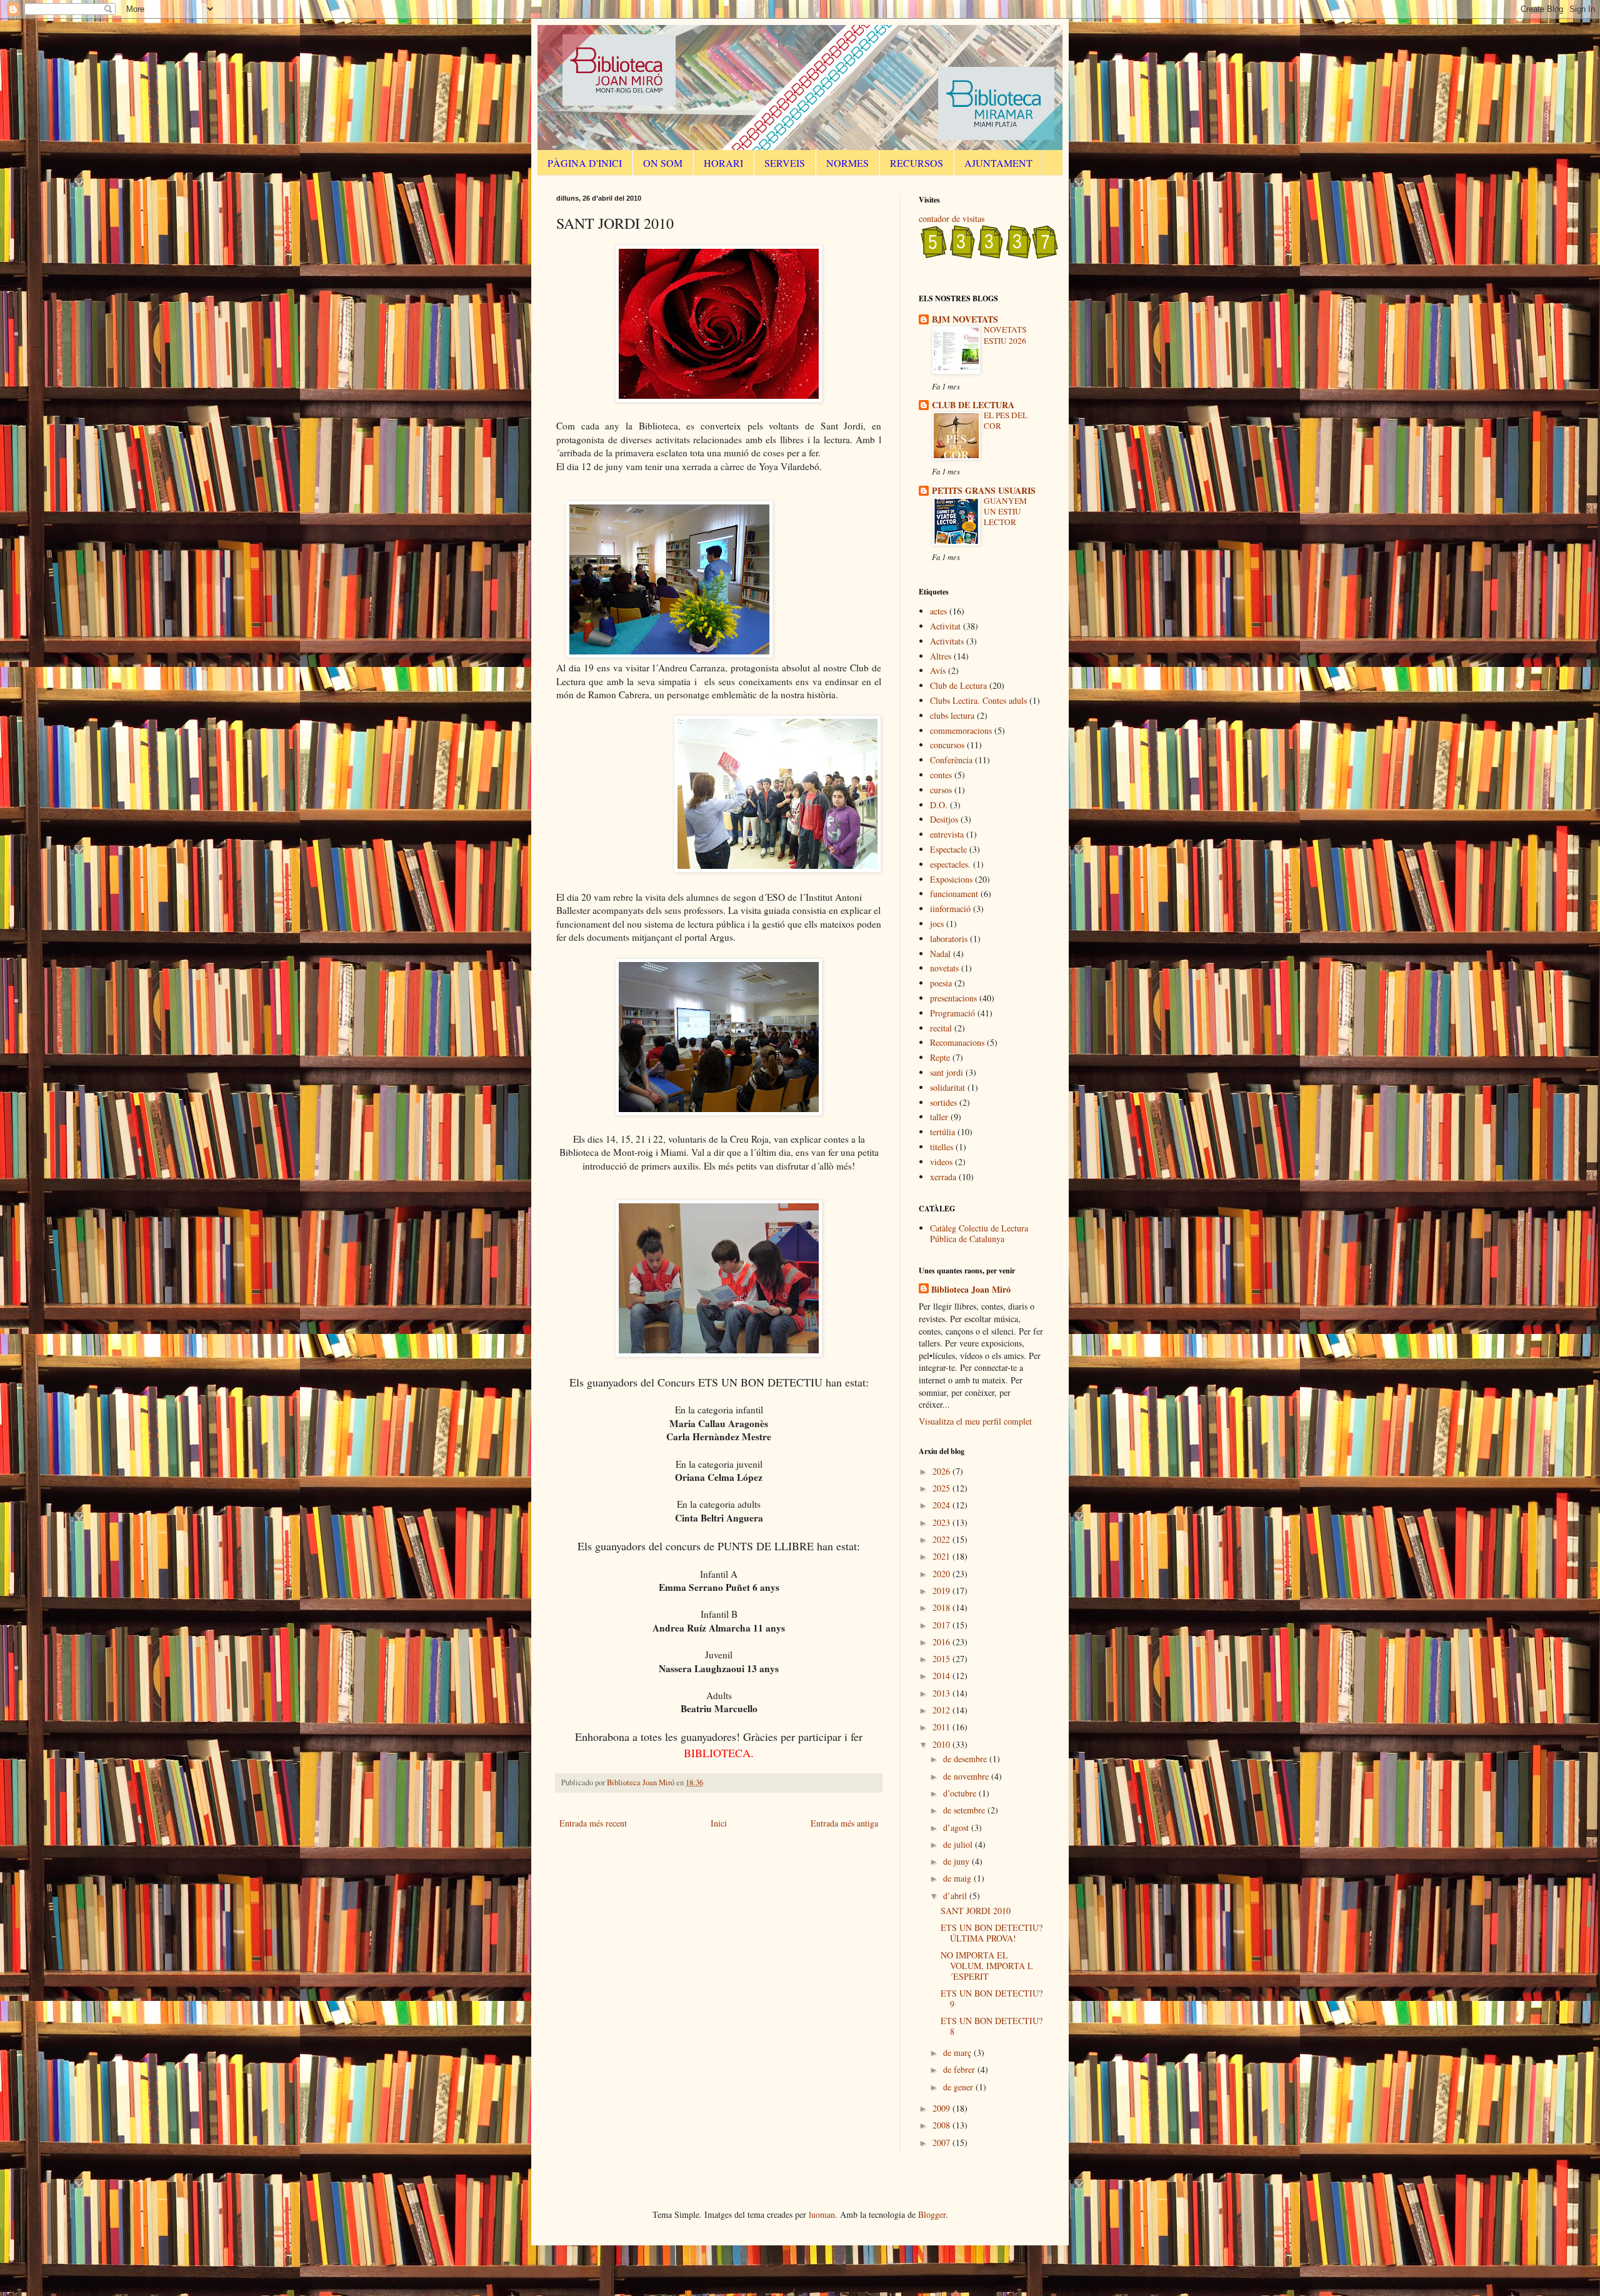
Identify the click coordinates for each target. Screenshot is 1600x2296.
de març (958, 2053)
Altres (941, 656)
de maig (958, 1878)
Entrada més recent (593, 1823)
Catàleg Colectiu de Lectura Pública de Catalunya (979, 1233)
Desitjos (944, 819)
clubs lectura (952, 715)
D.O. (939, 805)
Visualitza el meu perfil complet (975, 1421)
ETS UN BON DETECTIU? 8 (992, 2026)
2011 (942, 1727)
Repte (940, 1057)
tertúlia (942, 1132)
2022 (942, 1539)
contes (941, 775)
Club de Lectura (958, 685)
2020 (942, 1574)
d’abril (956, 1896)
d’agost (957, 1827)
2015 (942, 1659)
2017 (942, 1625)
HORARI (723, 163)
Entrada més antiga (844, 1823)
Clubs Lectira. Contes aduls (978, 700)
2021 (942, 1556)
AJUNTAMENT (998, 163)
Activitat (945, 626)
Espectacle (948, 849)
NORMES (847, 163)
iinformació (950, 909)
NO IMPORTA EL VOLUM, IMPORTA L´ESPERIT (987, 1966)
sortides (943, 1102)
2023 (942, 1522)
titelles (942, 1147)
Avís (938, 670)
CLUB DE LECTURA (973, 405)
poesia (941, 983)
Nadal (940, 954)
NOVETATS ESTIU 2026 (1005, 335)
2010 (942, 1744)
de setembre (965, 1810)
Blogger (932, 2214)
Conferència (951, 760)
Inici (719, 1823)
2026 (942, 1471)
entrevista (947, 834)
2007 (942, 2143)
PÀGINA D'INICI (585, 163)
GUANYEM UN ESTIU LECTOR (1005, 512)
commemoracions (961, 730)
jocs (937, 924)
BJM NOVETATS (965, 319)
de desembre (966, 1759)
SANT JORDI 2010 (976, 1911)
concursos (947, 745)
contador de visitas (952, 218)
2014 (942, 1676)
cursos (941, 790)
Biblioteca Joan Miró (971, 1290)
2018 (942, 1607)
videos (941, 1162)
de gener (959, 2087)
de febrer (960, 2069)
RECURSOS (917, 163)
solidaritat (947, 1087)
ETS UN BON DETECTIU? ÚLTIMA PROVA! (992, 1933)
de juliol (959, 1844)
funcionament (954, 894)
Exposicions (951, 879)
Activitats (947, 641)
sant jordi (947, 1072)
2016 (942, 1642)
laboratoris (949, 939)
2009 (942, 2108)
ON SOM (663, 163)
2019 (942, 1591)
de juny (957, 1861)
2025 (942, 1488)
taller (939, 1117)
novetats (944, 968)
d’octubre (961, 1793)
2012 (942, 1710)
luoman (822, 2214)
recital (941, 1028)
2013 (942, 1693)
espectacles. (950, 864)
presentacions (953, 998)
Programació (952, 1013)
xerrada (943, 1177)
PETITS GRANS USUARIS (984, 490)
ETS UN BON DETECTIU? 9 (992, 1998)
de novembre (967, 1776)
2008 (942, 2125)
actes (938, 611)
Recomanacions (957, 1042)
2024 (942, 1505)
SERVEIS (785, 163)
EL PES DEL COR (1006, 420)
